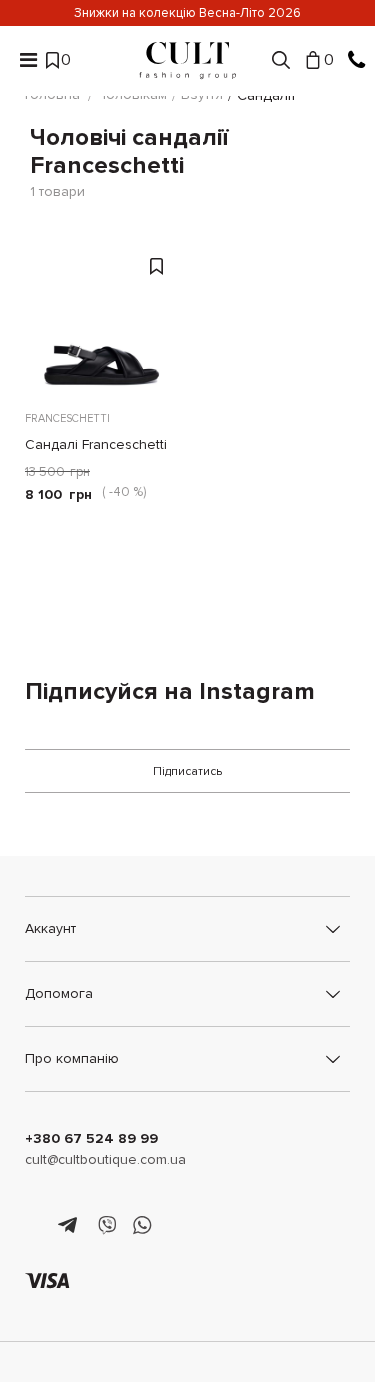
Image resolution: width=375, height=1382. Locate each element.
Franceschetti (67, 418)
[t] (70, 1226)
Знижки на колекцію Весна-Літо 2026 (187, 13)
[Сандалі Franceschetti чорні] (101, 319)
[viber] (106, 1226)
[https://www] (34, 1226)
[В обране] (159, 264)
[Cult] (188, 60)
